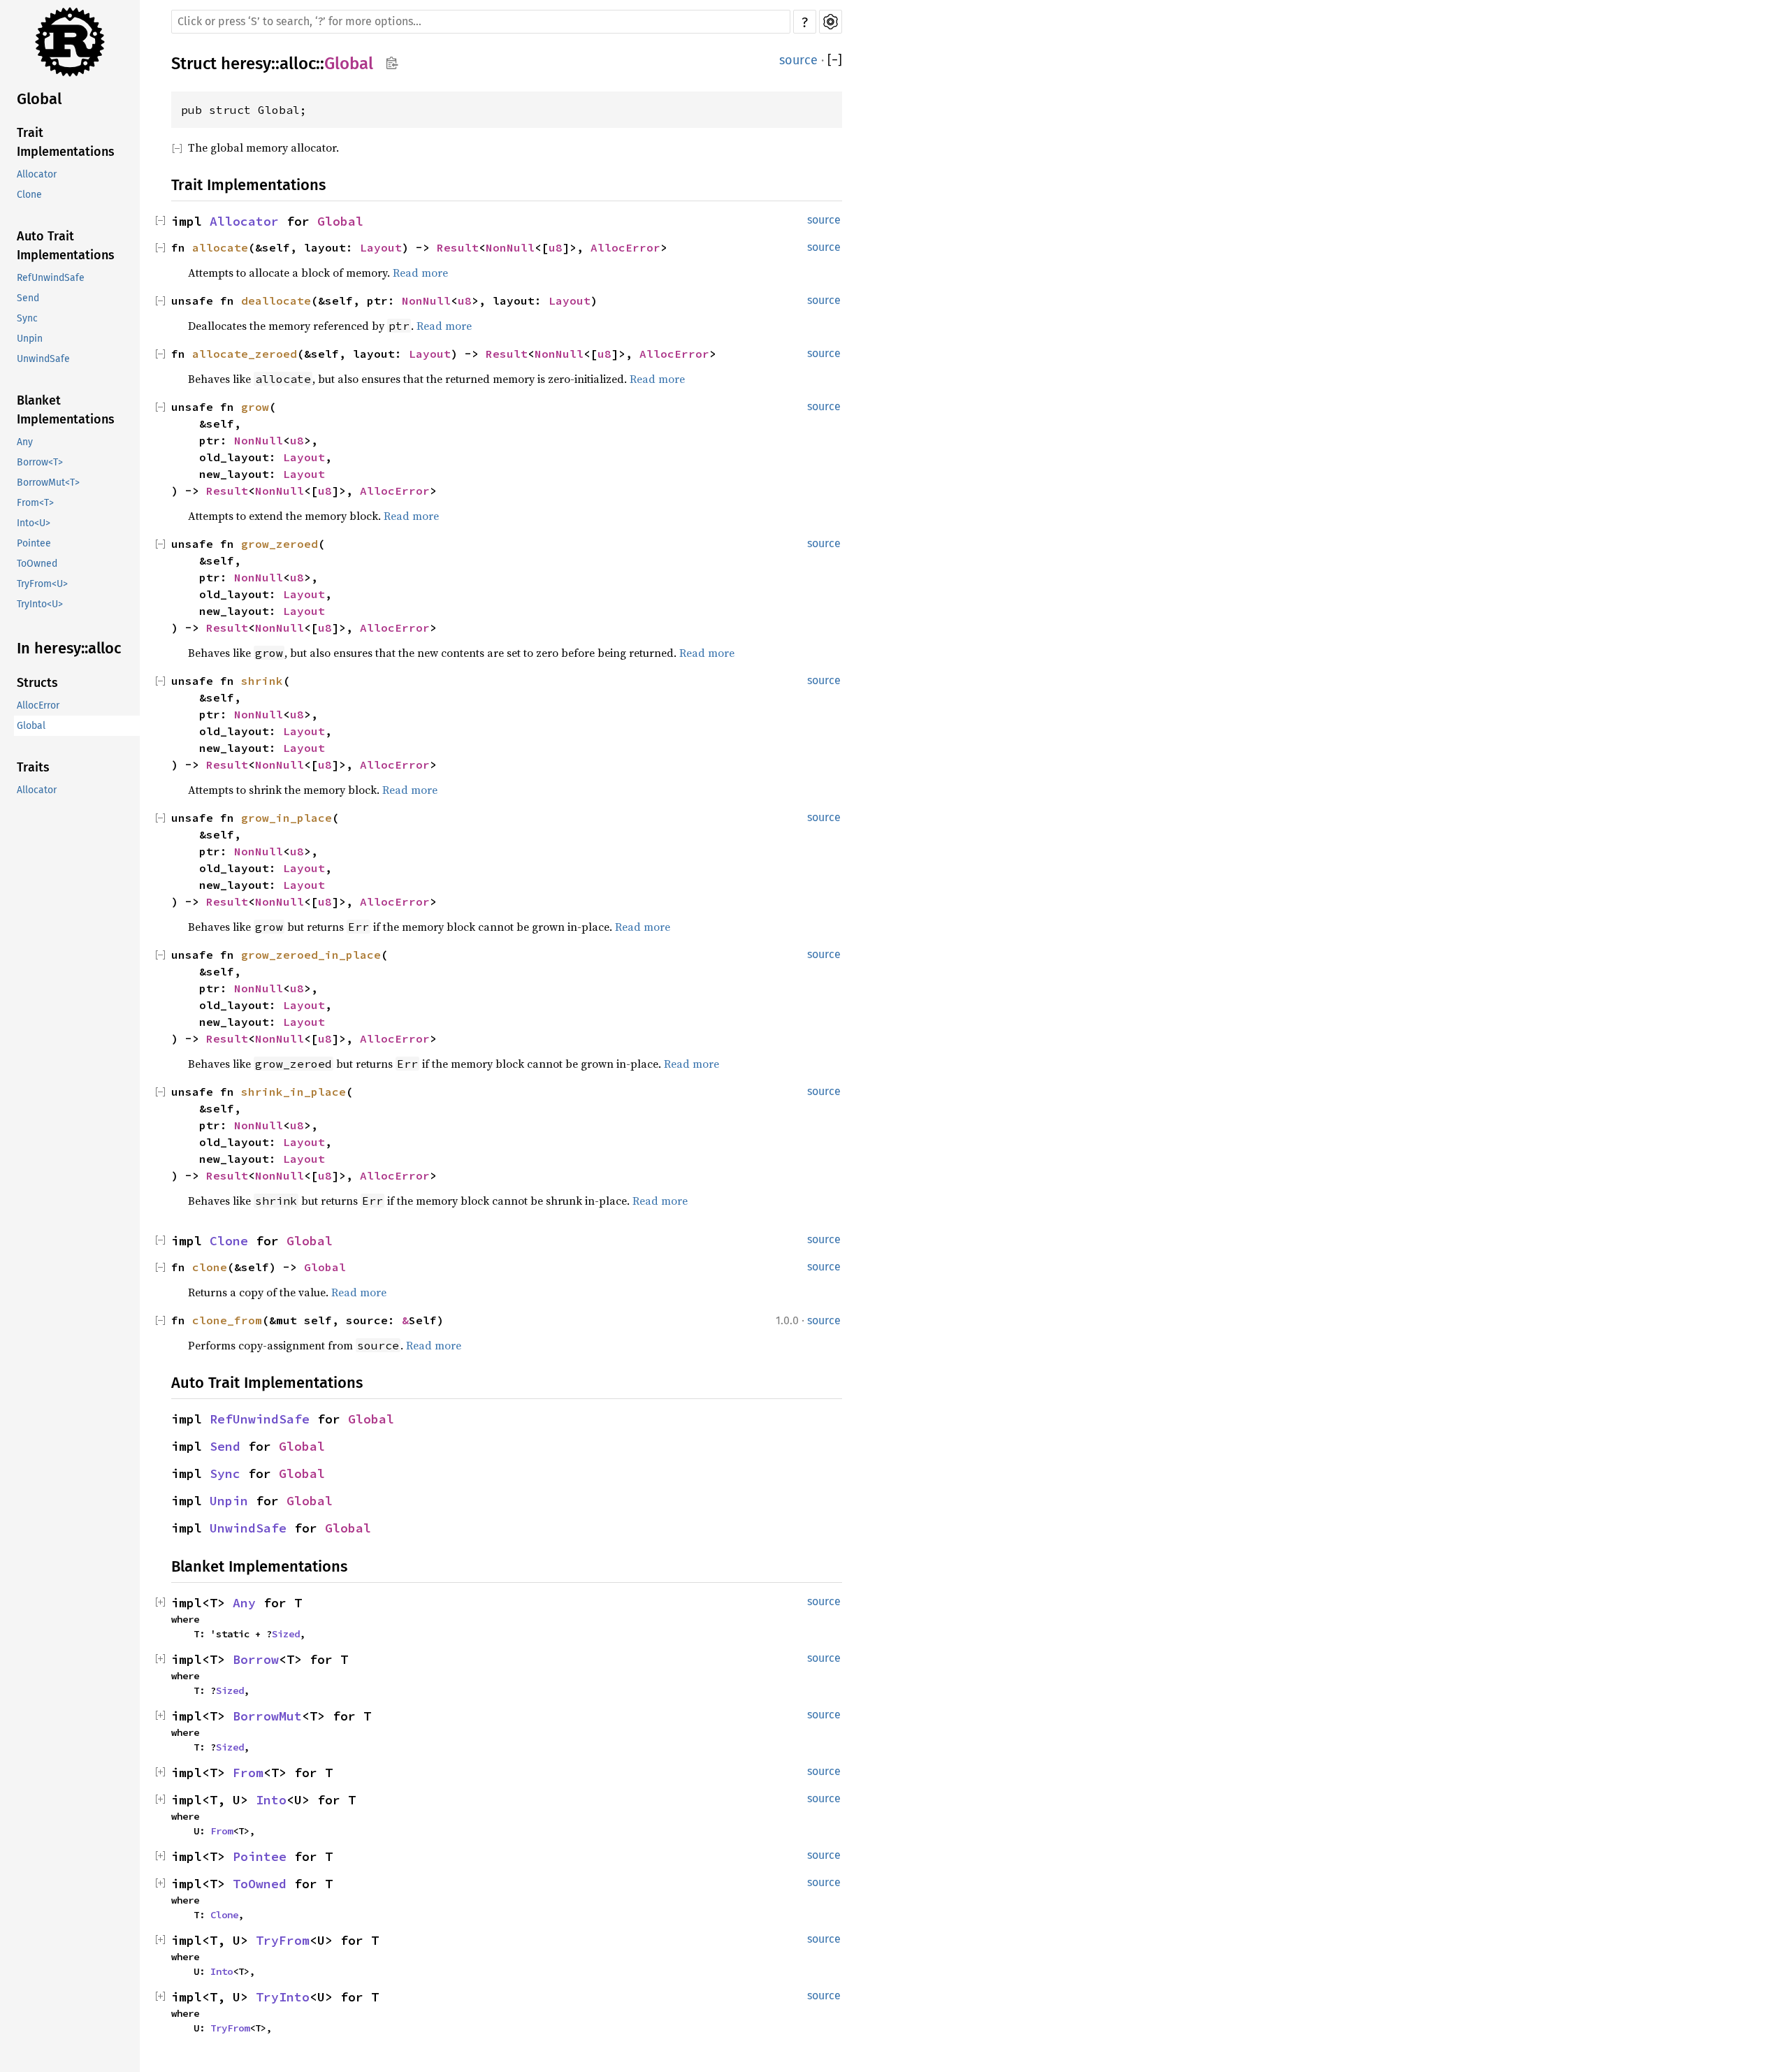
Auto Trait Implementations (66, 246)
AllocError (38, 705)
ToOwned (37, 564)
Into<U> (34, 523)
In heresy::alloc (69, 648)
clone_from (227, 1320)
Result (458, 247)
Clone (29, 195)
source (798, 60)
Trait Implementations (66, 142)
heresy (246, 64)
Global (39, 99)
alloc (298, 64)
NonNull (510, 247)
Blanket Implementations (66, 410)
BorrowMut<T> (48, 483)
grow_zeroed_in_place (311, 955)
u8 (556, 247)
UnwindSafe (43, 359)
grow (255, 407)
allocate (220, 247)
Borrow (256, 1659)
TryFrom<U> (42, 584)
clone (210, 1267)
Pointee (34, 543)
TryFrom (283, 1940)
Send (28, 298)
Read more (420, 273)
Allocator (37, 174)
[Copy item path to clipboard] (392, 63)
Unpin (30, 339)
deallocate (276, 300)
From (248, 1773)
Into (271, 1800)
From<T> (35, 503)
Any (25, 442)
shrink (262, 681)
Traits (33, 767)
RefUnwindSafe (51, 278)
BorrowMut (267, 1716)
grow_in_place (287, 818)
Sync (27, 318)
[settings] (831, 22)
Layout (381, 247)
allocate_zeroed (245, 354)
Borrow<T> (40, 462)
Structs (37, 683)
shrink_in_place (294, 1092)
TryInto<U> (40, 604)
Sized (286, 1634)
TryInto (283, 1997)
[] (835, 60)
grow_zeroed (280, 544)
